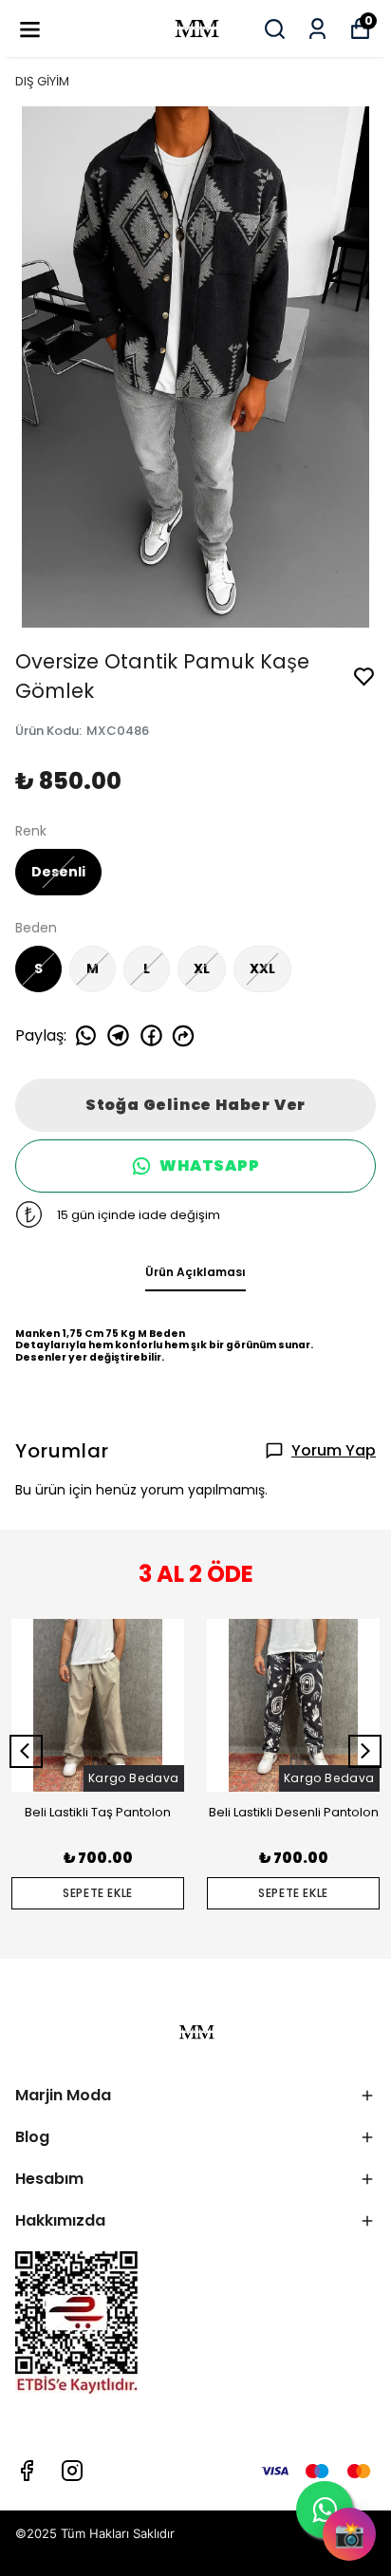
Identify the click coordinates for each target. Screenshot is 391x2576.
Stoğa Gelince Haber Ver (195, 1105)
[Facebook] (27, 2471)
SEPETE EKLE (98, 1893)
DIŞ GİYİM (42, 81)
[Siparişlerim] (317, 29)
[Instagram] (72, 2471)
